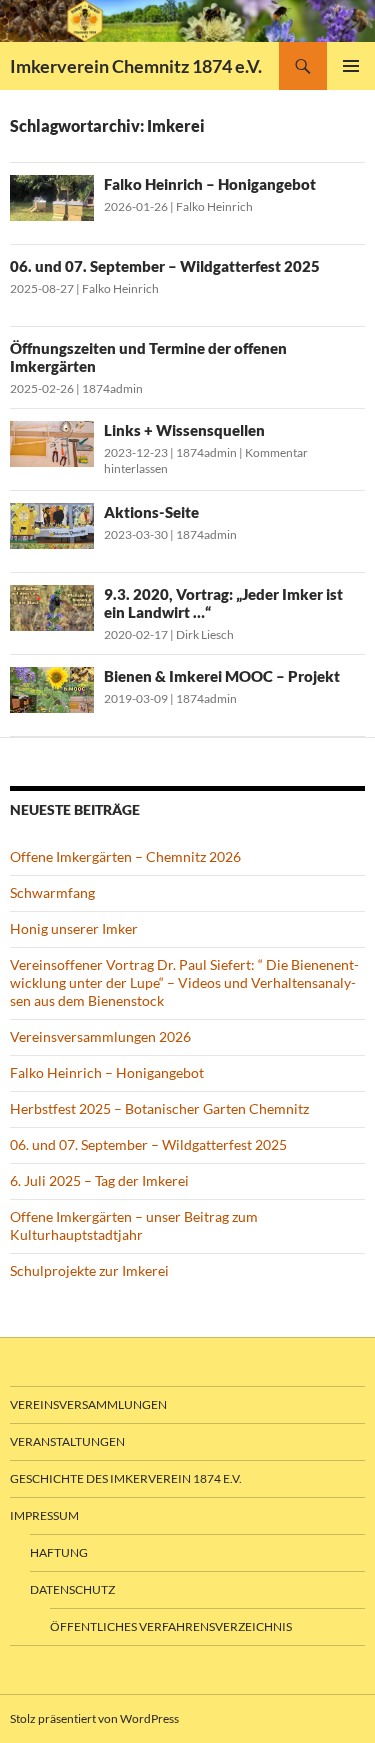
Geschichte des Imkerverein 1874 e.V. (126, 1478)
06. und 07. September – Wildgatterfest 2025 (165, 266)
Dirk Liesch (205, 634)
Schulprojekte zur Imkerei (89, 1270)
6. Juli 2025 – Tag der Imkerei (99, 1180)
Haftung (59, 1552)
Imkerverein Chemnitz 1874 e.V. (136, 66)
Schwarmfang (52, 892)
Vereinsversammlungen (88, 1404)
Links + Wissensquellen (184, 430)
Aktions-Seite (151, 512)
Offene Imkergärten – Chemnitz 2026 (125, 856)
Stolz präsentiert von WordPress (94, 1718)
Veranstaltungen (67, 1441)
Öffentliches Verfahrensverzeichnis (171, 1626)
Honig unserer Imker (74, 928)
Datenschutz (72, 1589)
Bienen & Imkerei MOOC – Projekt (222, 676)
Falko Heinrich (214, 206)
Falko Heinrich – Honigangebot (210, 184)
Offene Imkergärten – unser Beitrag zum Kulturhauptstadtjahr (134, 1225)
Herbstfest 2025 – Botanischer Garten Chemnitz (159, 1108)
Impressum (44, 1515)
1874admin (112, 388)
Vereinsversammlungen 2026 (100, 1036)
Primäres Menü (351, 66)
